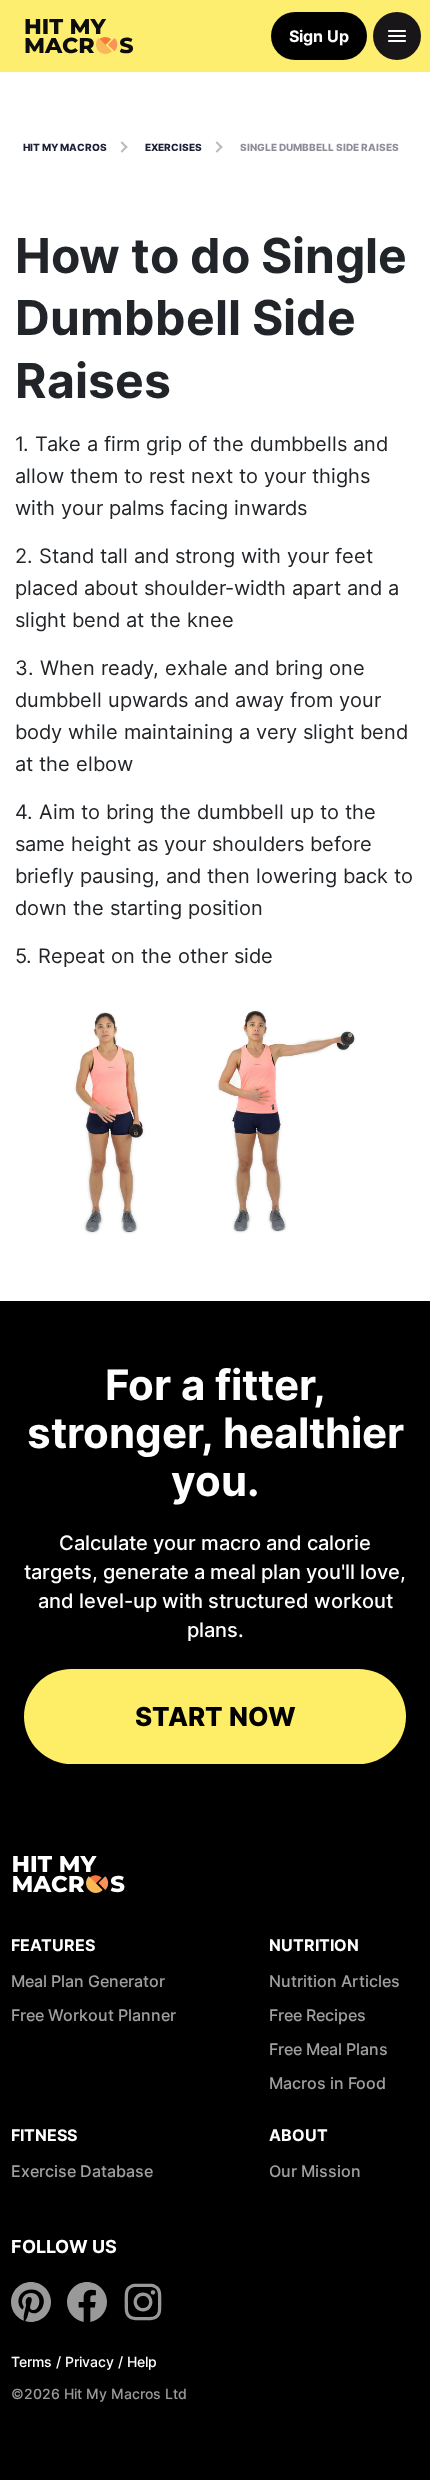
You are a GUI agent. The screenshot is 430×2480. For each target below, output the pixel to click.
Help (142, 2361)
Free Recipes (317, 2015)
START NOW (215, 1716)
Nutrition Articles (334, 1981)
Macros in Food (327, 2083)
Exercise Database (82, 2171)
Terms (31, 2361)
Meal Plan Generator (88, 1981)
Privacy (89, 2361)
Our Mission (315, 2171)
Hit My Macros (65, 147)
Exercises (173, 147)
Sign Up (319, 36)
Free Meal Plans (328, 2049)
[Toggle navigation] (397, 36)
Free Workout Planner (93, 2015)
